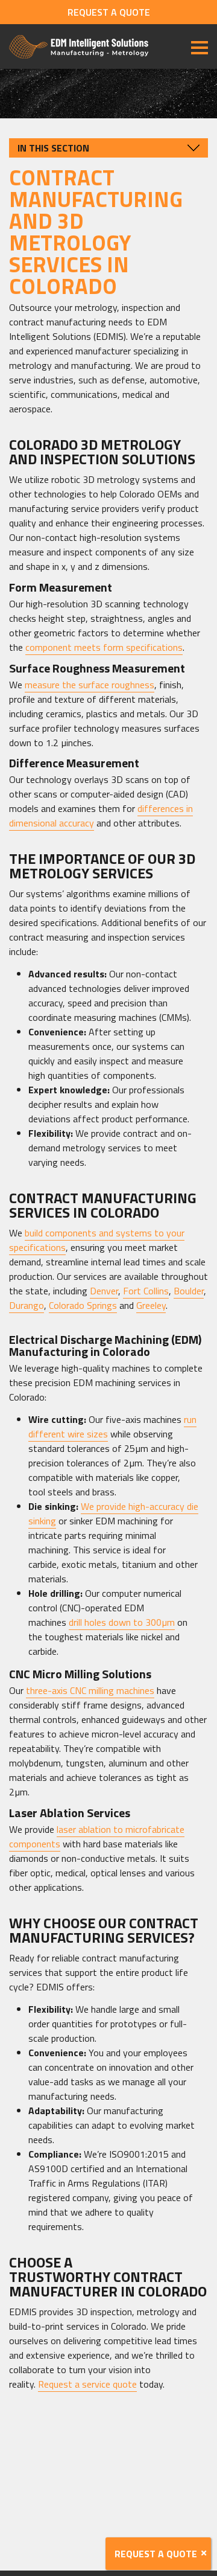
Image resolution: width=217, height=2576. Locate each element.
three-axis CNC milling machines (90, 1690)
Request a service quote (87, 2384)
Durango (27, 1305)
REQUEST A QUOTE (109, 12)
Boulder (189, 1291)
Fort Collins (146, 1291)
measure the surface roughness (90, 685)
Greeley (151, 1305)
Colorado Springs (83, 1305)
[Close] (204, 2553)
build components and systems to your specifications (97, 1240)
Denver (104, 1291)
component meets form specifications (104, 647)
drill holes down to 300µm (122, 1622)
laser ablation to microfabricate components (97, 1836)
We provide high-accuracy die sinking (113, 1513)
